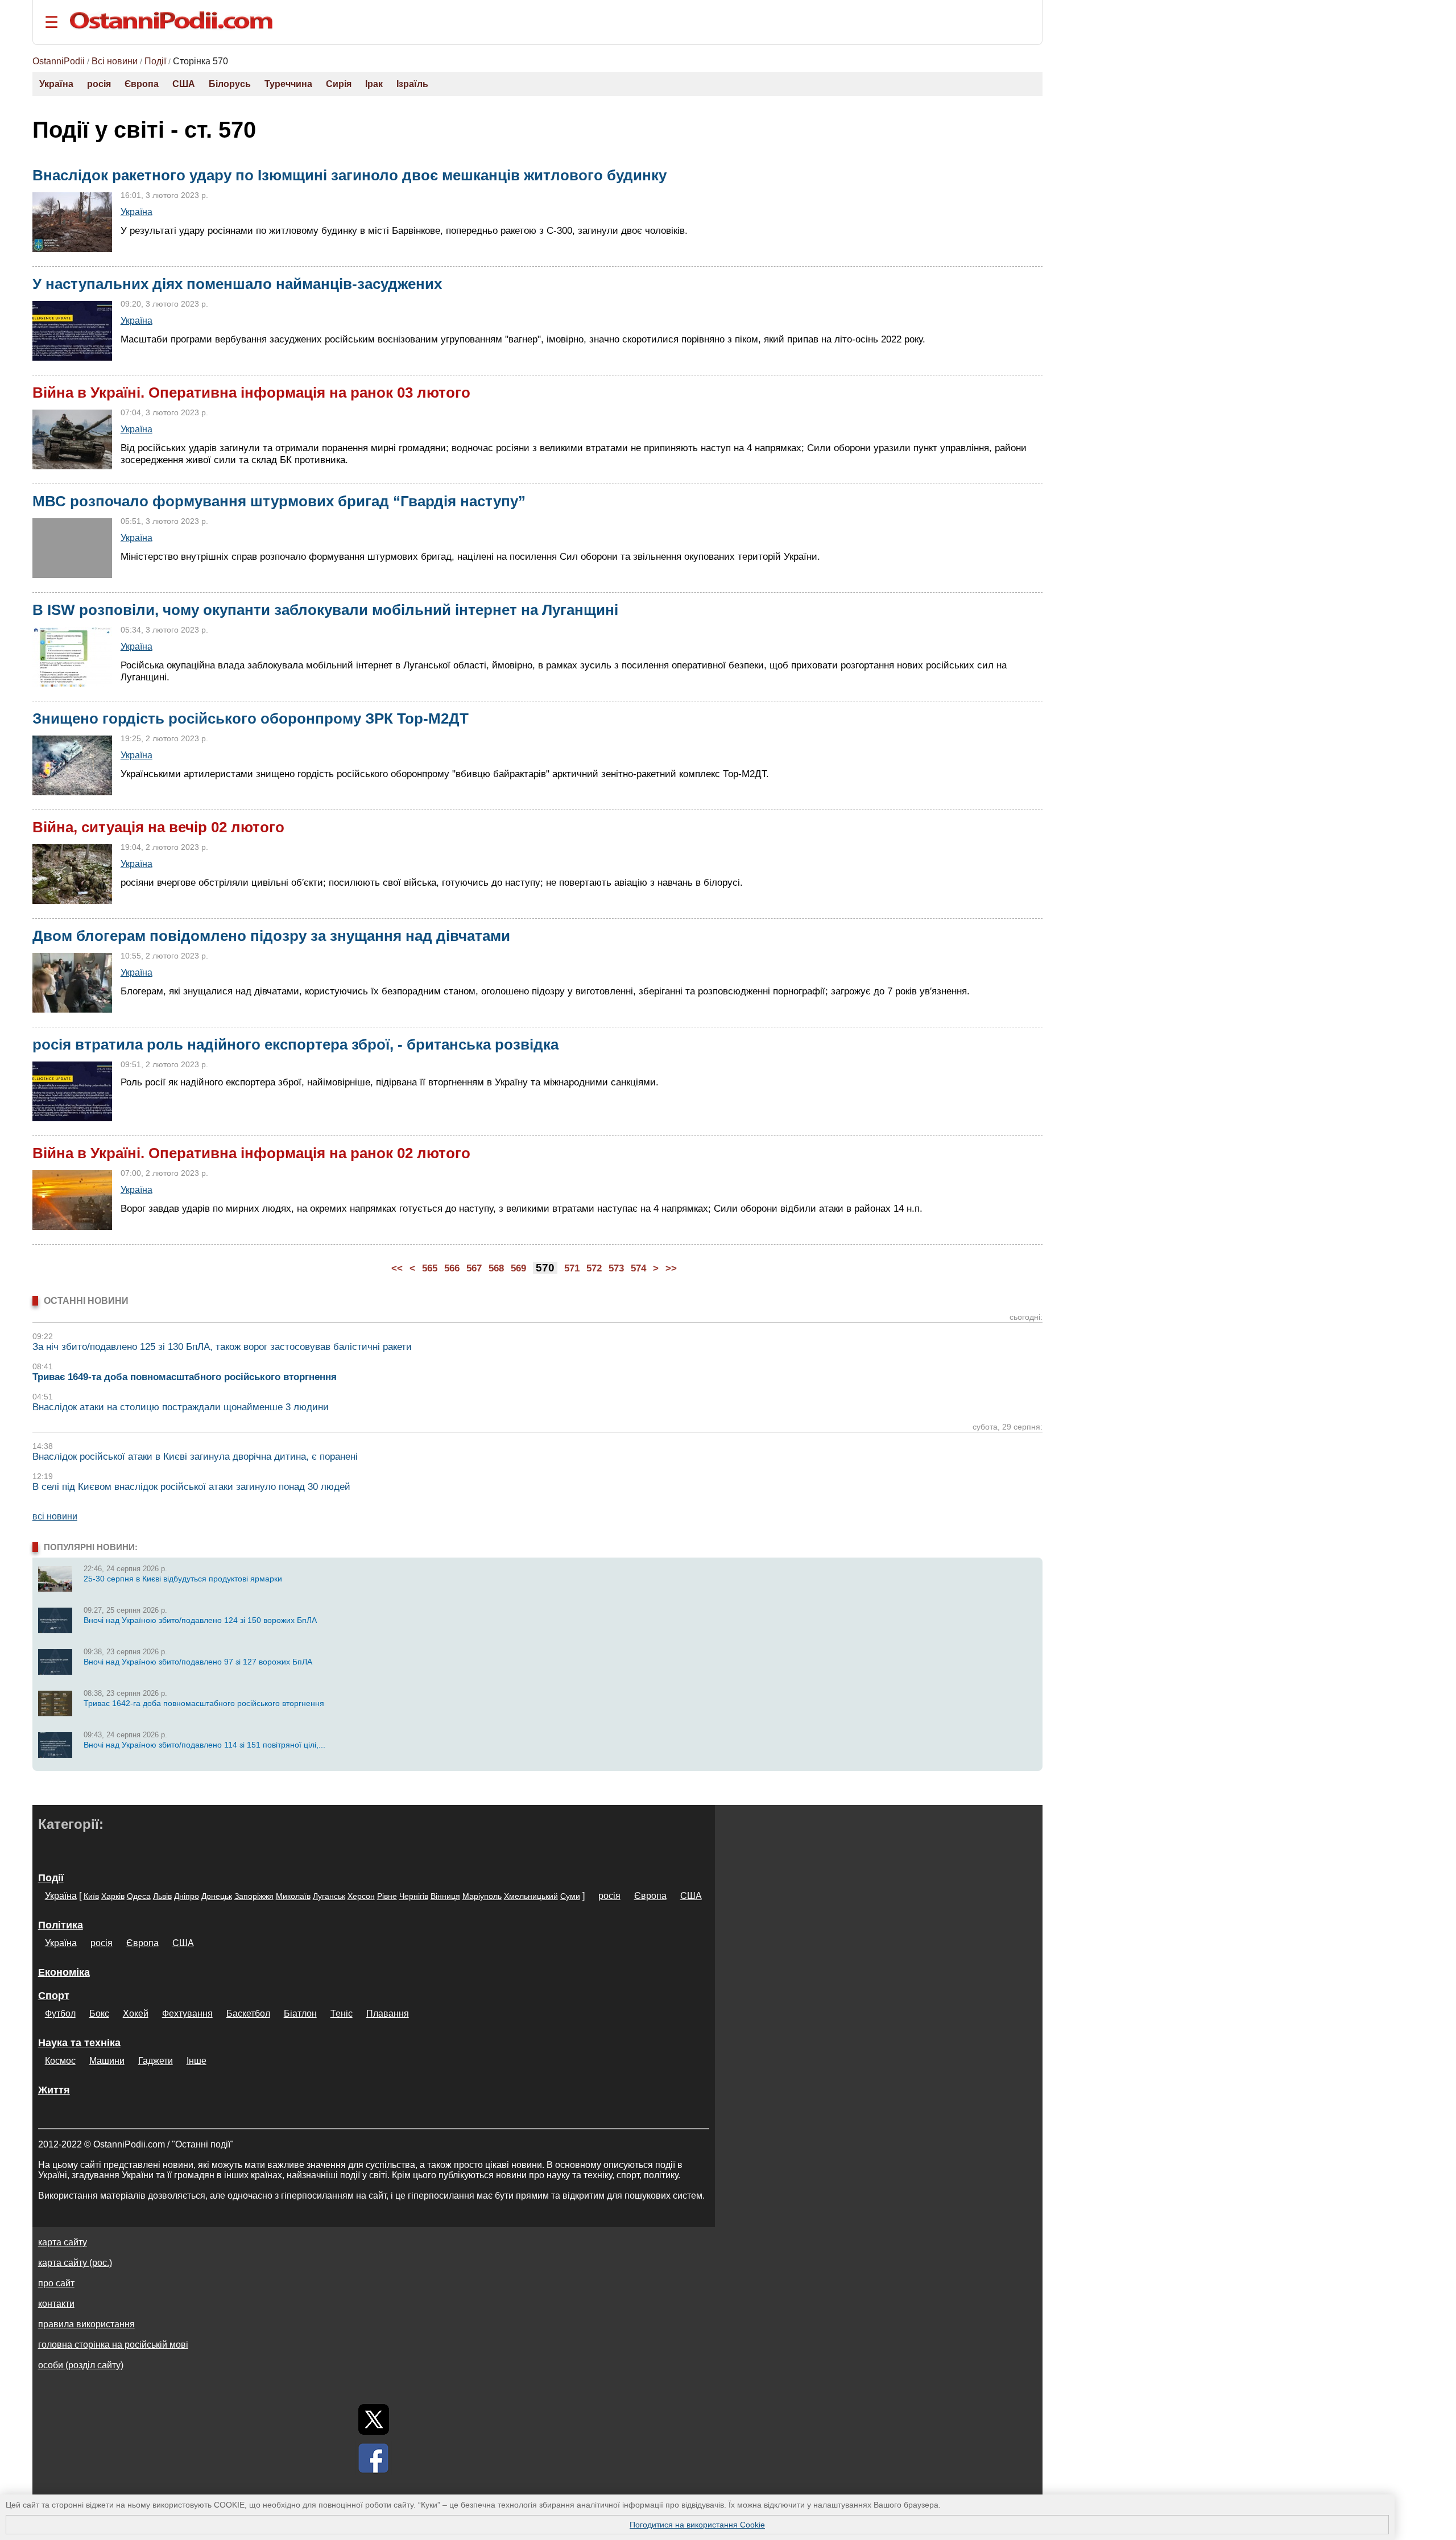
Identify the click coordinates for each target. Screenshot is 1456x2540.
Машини (107, 2061)
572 (594, 1268)
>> (671, 1268)
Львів (162, 1896)
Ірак (374, 84)
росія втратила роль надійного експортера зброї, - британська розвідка (295, 1044)
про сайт (56, 2283)
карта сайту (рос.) (75, 2263)
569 (518, 1268)
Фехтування (187, 2014)
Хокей (136, 2014)
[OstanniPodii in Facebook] (374, 2458)
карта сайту (63, 2242)
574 (638, 1268)
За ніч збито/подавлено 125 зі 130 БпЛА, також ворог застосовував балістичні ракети (222, 1347)
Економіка (64, 1972)
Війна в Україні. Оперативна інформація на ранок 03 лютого (251, 393)
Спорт (54, 1996)
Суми (570, 1896)
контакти (56, 2304)
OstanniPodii (59, 61)
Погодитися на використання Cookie (697, 2525)
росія (99, 84)
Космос (60, 2061)
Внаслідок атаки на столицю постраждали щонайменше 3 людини (181, 1407)
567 (474, 1268)
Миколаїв (293, 1896)
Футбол (60, 2014)
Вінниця (445, 1896)
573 (616, 1268)
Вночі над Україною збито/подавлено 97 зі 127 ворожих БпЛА (198, 1662)
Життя (54, 2090)
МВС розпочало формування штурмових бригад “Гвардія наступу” (279, 501)
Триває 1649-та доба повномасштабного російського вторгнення (185, 1377)
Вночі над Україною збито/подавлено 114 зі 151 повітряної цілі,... (204, 1745)
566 (452, 1268)
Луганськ (329, 1896)
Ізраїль (412, 84)
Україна (56, 84)
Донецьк (217, 1896)
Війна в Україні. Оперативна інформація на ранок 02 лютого (251, 1153)
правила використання (86, 2324)
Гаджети (156, 2061)
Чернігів (414, 1896)
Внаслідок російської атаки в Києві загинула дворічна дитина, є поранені (195, 1457)
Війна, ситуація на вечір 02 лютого (158, 827)
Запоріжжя (254, 1896)
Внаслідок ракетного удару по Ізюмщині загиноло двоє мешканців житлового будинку (349, 175)
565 (430, 1268)
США (184, 84)
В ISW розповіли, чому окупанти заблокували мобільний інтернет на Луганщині (325, 610)
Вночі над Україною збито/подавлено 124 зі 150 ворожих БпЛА (200, 1620)
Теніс (342, 2014)
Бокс (99, 2014)
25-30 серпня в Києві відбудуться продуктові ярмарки (183, 1579)
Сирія (339, 84)
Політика (61, 1925)
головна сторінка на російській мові (113, 2345)
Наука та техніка (79, 2043)
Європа (142, 84)
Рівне (387, 1896)
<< (397, 1268)
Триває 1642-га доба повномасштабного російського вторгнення (204, 1703)
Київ (91, 1896)
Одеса (139, 1896)
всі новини (55, 1516)
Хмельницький (531, 1896)
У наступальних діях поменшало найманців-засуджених (237, 284)
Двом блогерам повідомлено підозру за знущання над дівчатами (271, 936)
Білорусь (230, 84)
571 (572, 1268)
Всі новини (115, 61)
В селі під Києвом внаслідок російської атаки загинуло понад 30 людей (191, 1487)
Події (155, 61)
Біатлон (300, 2014)
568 (496, 1268)
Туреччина (288, 84)
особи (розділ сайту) (81, 2365)
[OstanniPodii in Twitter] (374, 2419)
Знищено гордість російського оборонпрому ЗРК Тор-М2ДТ (251, 718)
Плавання (388, 2014)
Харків (113, 1896)
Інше (197, 2061)
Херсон (361, 1896)
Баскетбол (248, 2014)
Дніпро (187, 1896)
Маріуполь (482, 1896)
